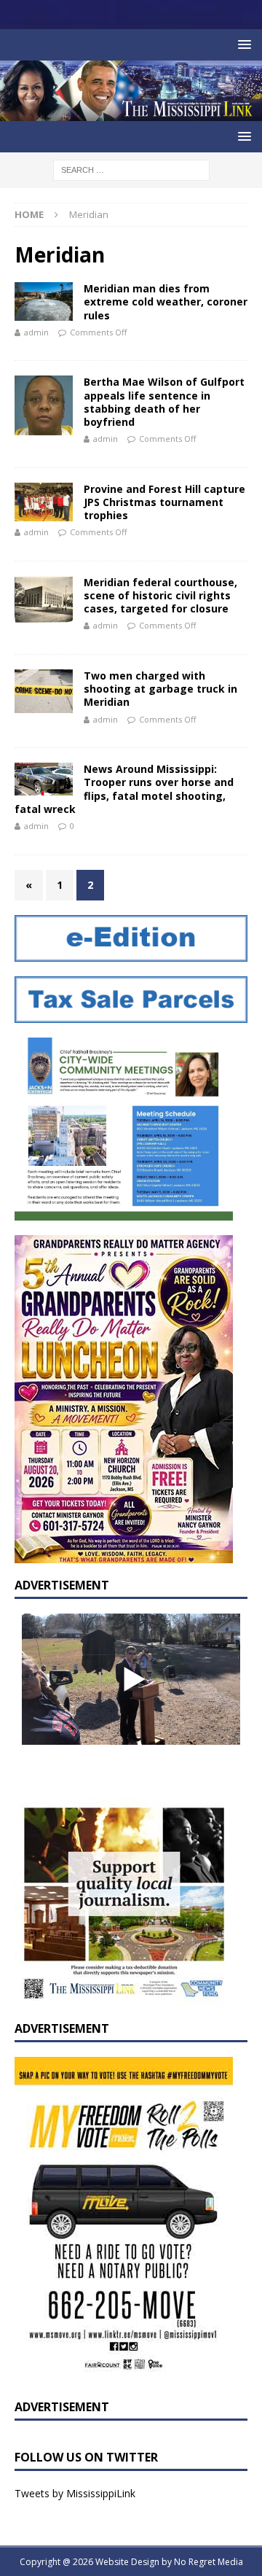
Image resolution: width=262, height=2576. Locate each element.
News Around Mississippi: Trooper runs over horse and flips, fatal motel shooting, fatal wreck (124, 789)
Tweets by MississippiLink (75, 2493)
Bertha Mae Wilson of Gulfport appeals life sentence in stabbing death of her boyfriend (164, 402)
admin (36, 332)
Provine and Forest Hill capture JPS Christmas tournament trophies (164, 502)
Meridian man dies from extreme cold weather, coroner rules (166, 301)
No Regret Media (209, 2562)
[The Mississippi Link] (131, 113)
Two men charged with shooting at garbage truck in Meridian (160, 689)
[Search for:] (131, 169)
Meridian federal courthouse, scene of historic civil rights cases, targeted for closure (160, 595)
